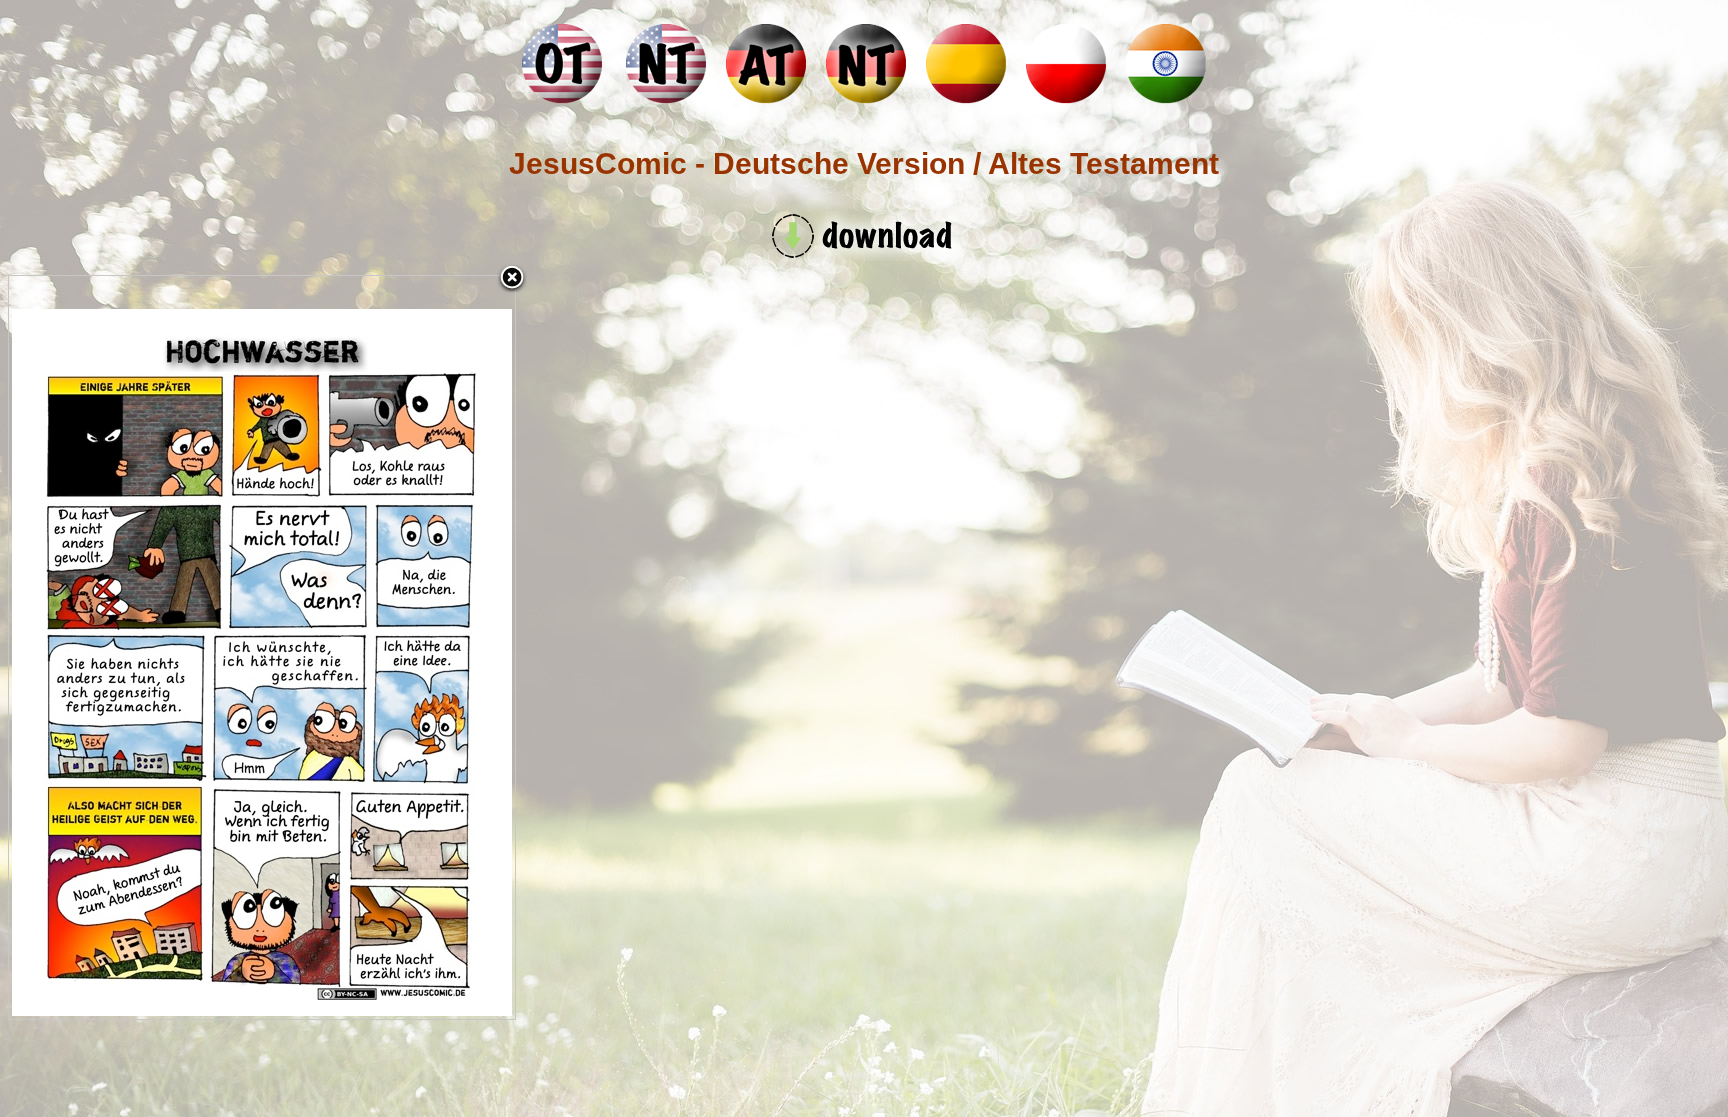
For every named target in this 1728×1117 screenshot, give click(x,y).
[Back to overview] (512, 279)
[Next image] (426, 647)
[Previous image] (97, 647)
